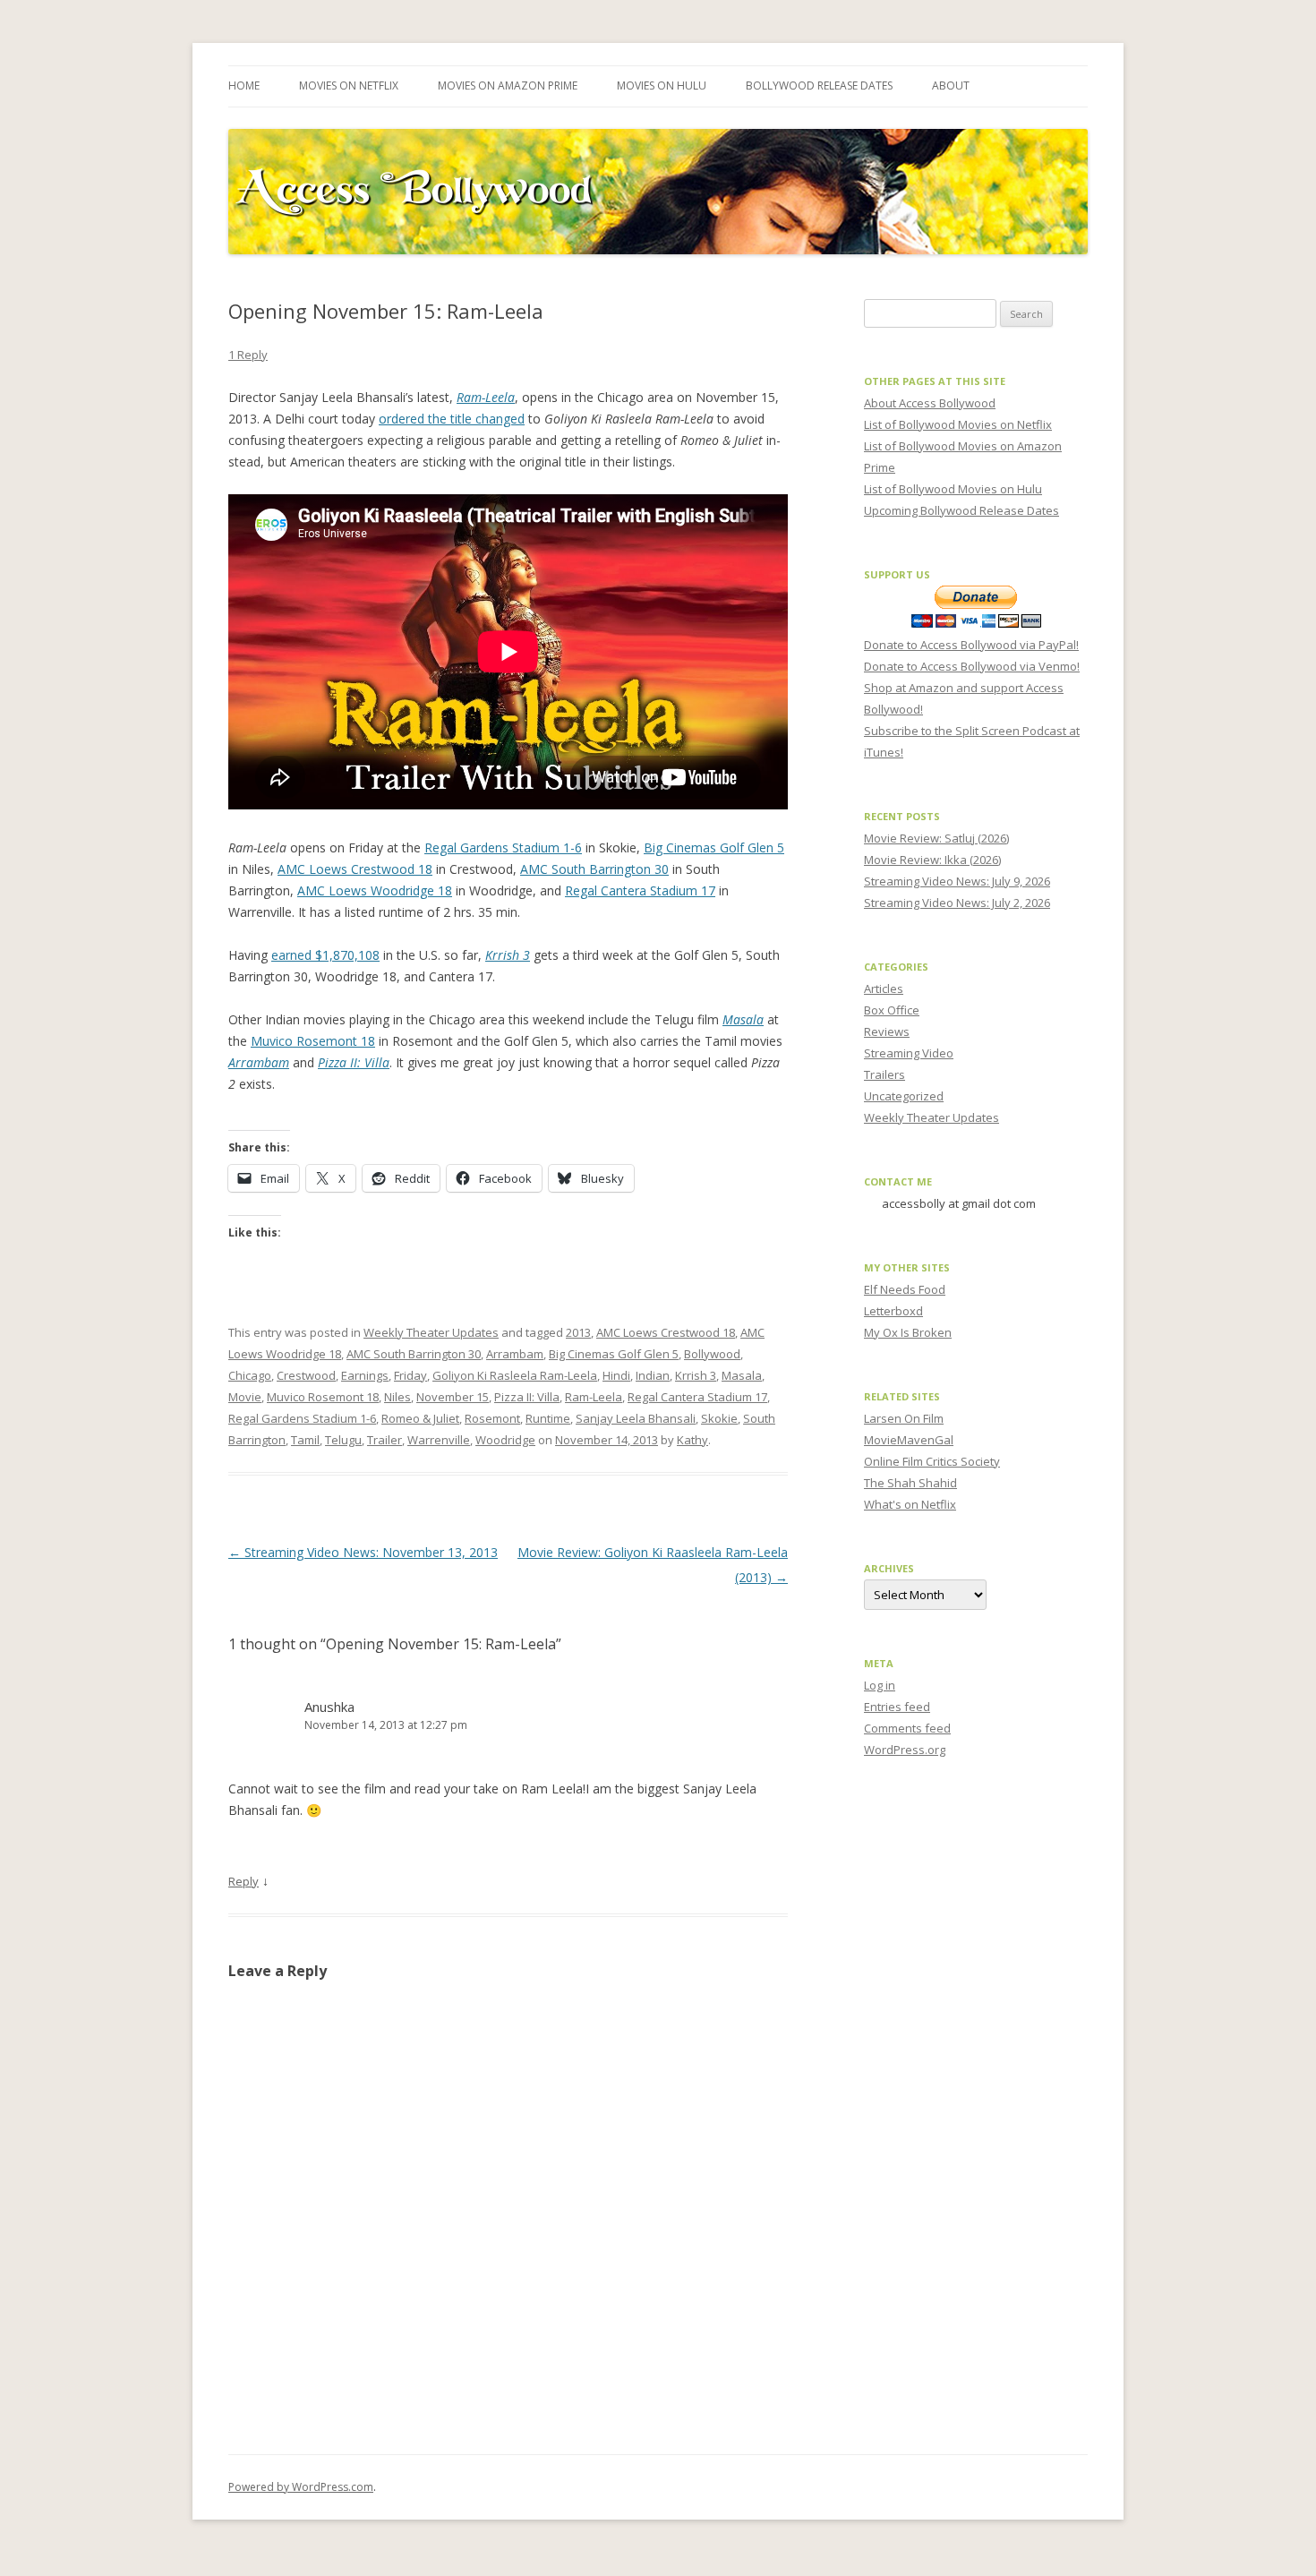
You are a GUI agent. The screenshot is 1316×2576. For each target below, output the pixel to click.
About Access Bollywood (930, 403)
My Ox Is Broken (908, 1332)
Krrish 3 (696, 1375)
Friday (410, 1375)
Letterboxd (893, 1311)
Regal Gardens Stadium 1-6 (503, 847)
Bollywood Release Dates (819, 86)
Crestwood (306, 1375)
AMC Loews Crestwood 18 (355, 869)
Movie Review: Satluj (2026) (936, 838)
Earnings (365, 1375)
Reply (244, 1881)
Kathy (692, 1440)
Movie (245, 1397)
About (951, 86)
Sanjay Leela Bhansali (636, 1418)
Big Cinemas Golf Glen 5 (714, 847)
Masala (742, 1375)
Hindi (616, 1375)
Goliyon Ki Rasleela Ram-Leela (515, 1375)
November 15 (453, 1397)
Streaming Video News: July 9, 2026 (957, 881)
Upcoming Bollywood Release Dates (961, 510)
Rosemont (492, 1418)
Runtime (548, 1418)
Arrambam (515, 1354)
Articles (884, 988)
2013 (578, 1332)
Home (244, 86)
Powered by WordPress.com (301, 2487)
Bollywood (712, 1354)
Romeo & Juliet (420, 1418)
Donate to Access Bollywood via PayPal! (971, 645)
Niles (397, 1397)
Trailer (385, 1440)
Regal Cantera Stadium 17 (640, 890)
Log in (880, 1685)
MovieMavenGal (909, 1440)
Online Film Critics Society (932, 1461)
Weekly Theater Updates (431, 1332)
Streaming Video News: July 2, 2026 (957, 903)
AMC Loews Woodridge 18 (375, 890)
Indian (653, 1375)
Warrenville (439, 1440)
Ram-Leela (594, 1397)
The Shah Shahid (910, 1483)
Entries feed (897, 1707)
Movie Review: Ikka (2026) (932, 860)
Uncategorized (904, 1096)
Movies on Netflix (349, 86)
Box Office (892, 1010)
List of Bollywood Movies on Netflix (958, 424)
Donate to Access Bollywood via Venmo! (972, 666)
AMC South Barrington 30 (594, 869)
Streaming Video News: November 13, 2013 (363, 1552)
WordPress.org (905, 1750)
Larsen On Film (904, 1418)
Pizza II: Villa (527, 1397)
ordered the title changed (452, 419)
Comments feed (907, 1728)
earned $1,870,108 (325, 955)
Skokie (719, 1418)
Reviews (887, 1031)
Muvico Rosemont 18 (313, 1041)
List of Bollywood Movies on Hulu (953, 489)
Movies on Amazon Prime (508, 86)
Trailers (884, 1074)
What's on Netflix (910, 1504)
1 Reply (248, 355)
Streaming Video (909, 1053)
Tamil (305, 1440)
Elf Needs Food (905, 1289)
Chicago (250, 1375)
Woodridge (505, 1440)
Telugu (343, 1440)
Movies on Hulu (662, 86)
